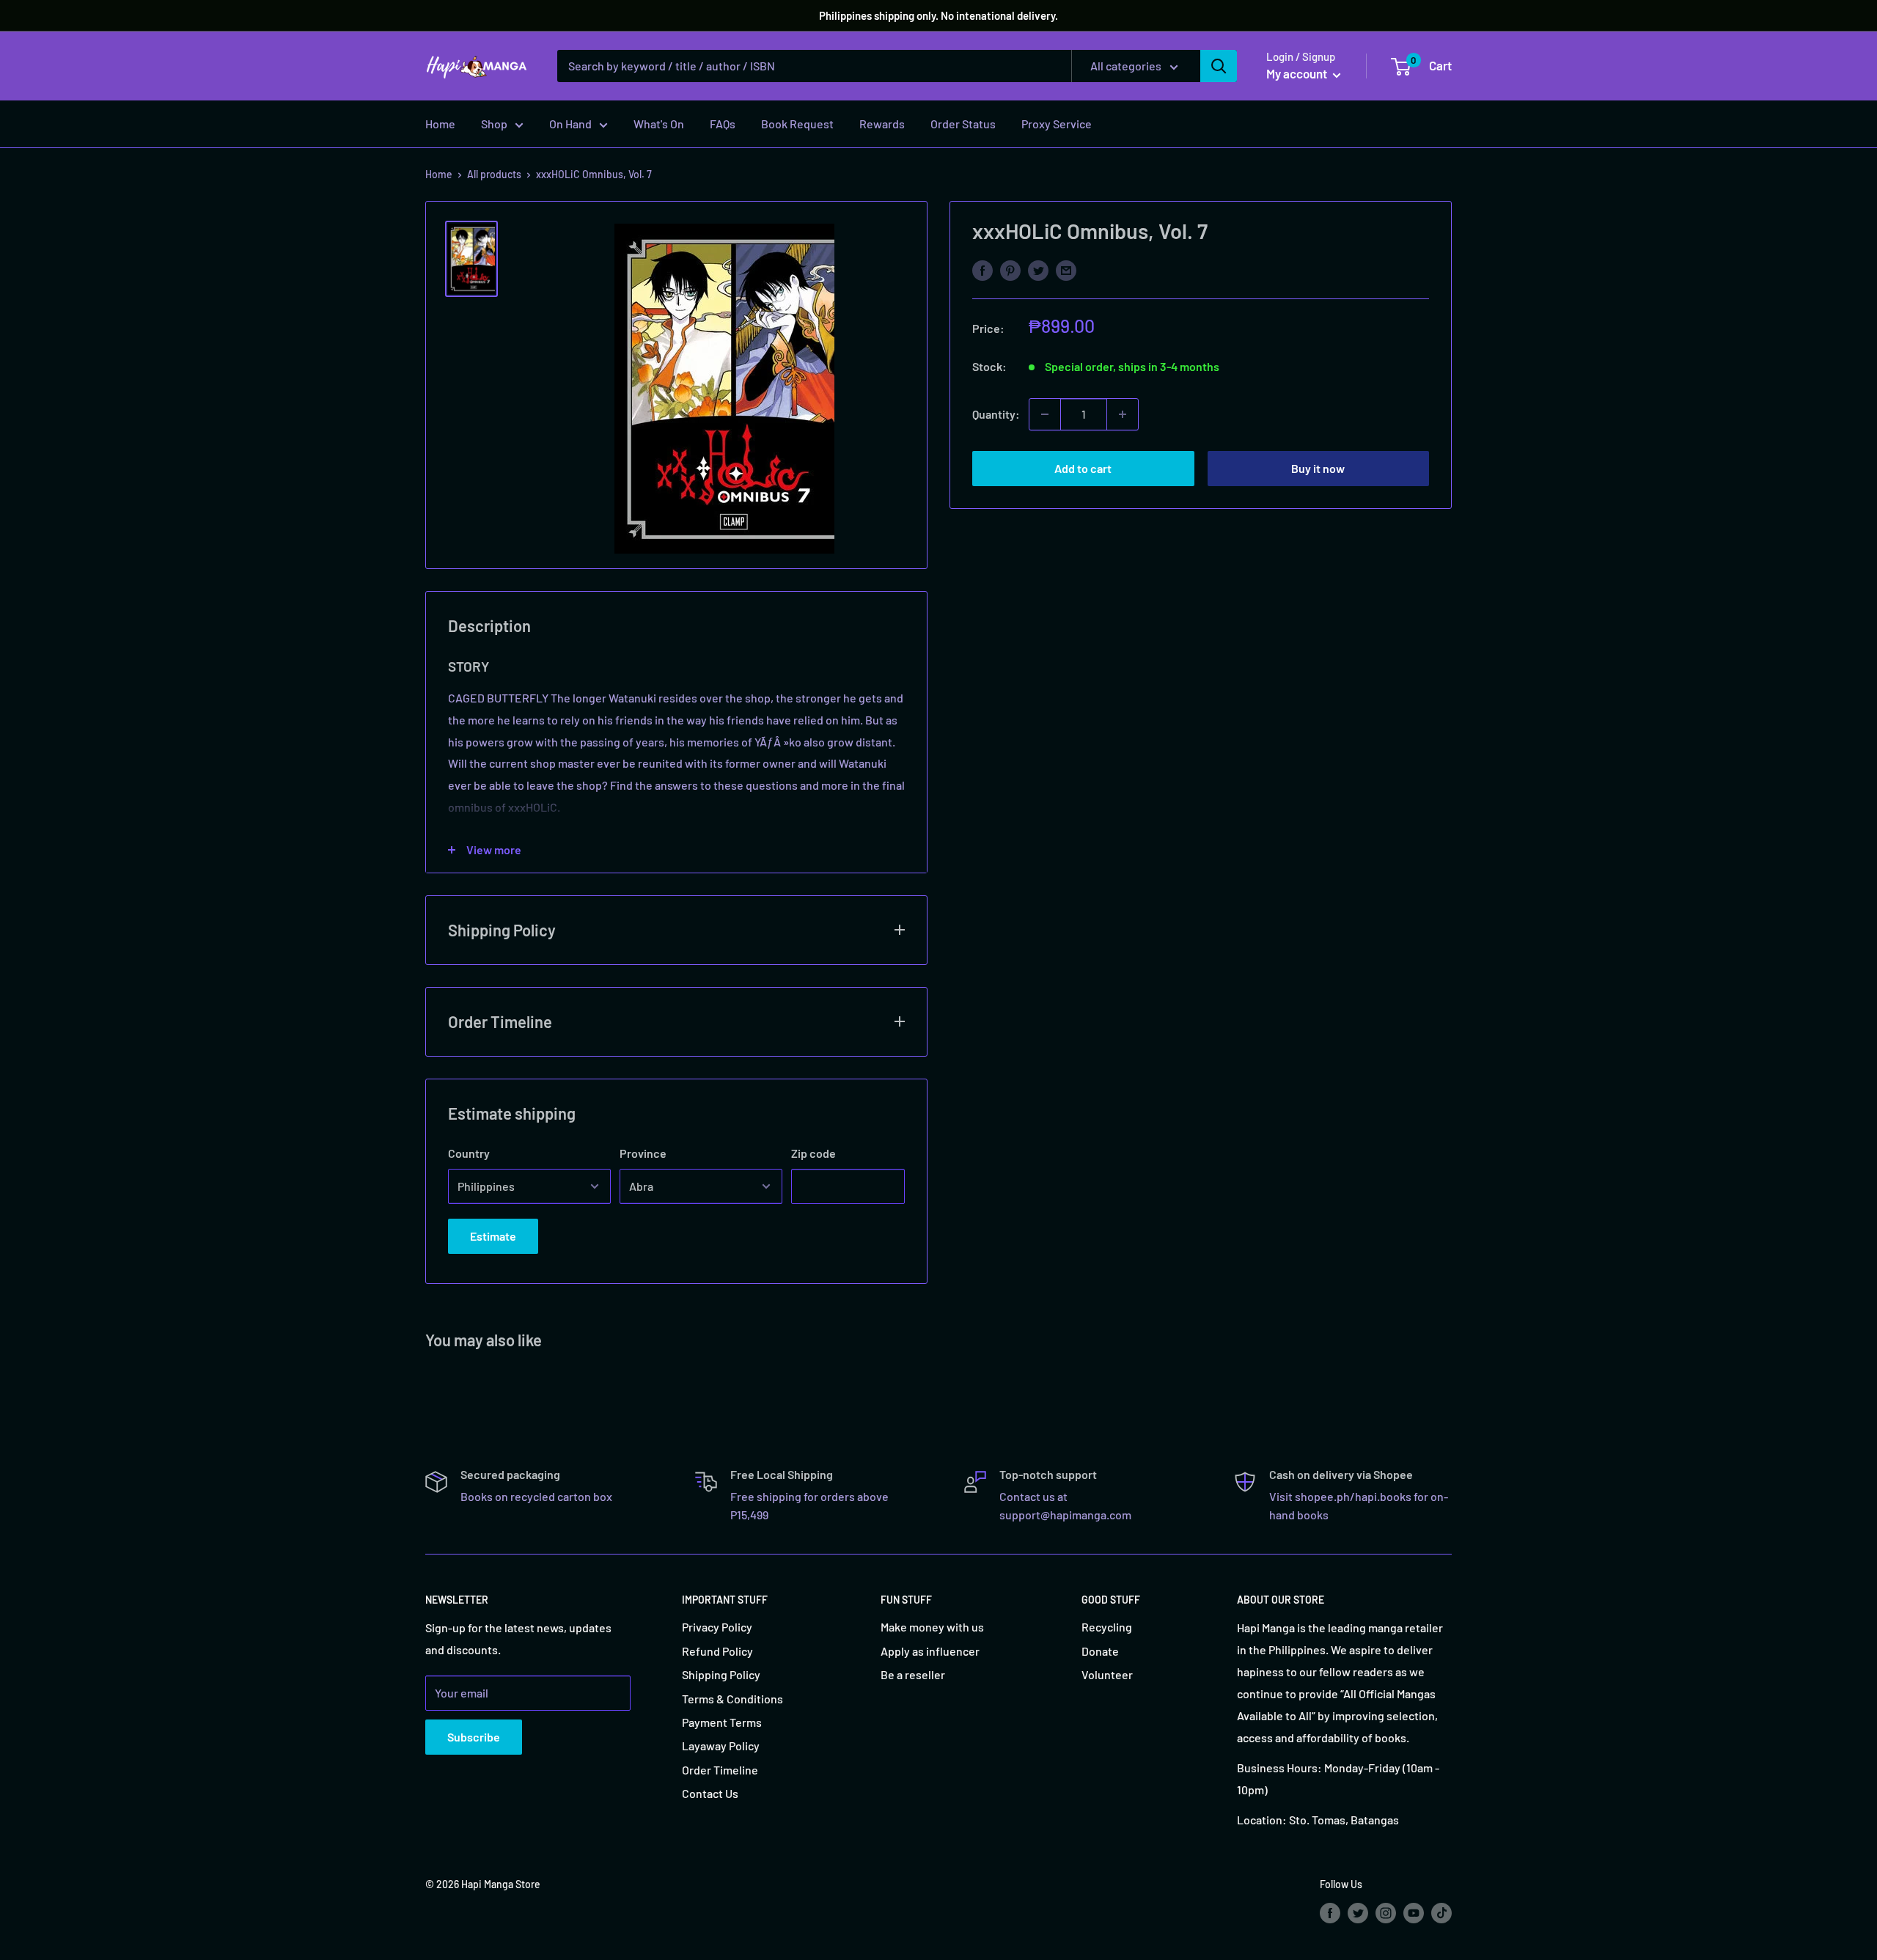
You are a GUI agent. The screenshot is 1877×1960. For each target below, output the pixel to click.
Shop (494, 124)
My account (1298, 73)
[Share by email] (1066, 269)
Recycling (1107, 1627)
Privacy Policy (717, 1627)
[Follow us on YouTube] (1414, 1912)
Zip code (813, 1153)
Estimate (493, 1236)
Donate (1100, 1651)
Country (469, 1153)
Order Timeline (720, 1770)
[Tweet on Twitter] (1038, 269)
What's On (659, 124)
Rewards (882, 124)
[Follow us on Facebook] (1330, 1912)
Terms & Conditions (732, 1699)
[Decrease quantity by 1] (1045, 414)
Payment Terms (722, 1722)
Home (440, 124)
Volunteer (1107, 1674)
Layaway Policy (721, 1746)
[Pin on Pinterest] (1010, 269)
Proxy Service (1057, 124)
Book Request (797, 124)
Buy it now (1318, 468)
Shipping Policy (721, 1674)
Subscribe (474, 1737)
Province (643, 1153)
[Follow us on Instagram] (1386, 1912)
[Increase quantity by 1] (1123, 414)
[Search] (1219, 66)
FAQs (723, 124)
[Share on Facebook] (982, 269)
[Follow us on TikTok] (1441, 1912)
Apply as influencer (930, 1651)
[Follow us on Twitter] (1358, 1912)
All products (494, 174)
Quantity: (996, 414)
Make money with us (932, 1627)
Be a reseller (913, 1674)
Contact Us (710, 1793)
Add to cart (1083, 468)
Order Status (963, 124)
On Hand (570, 124)
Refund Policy (717, 1651)
